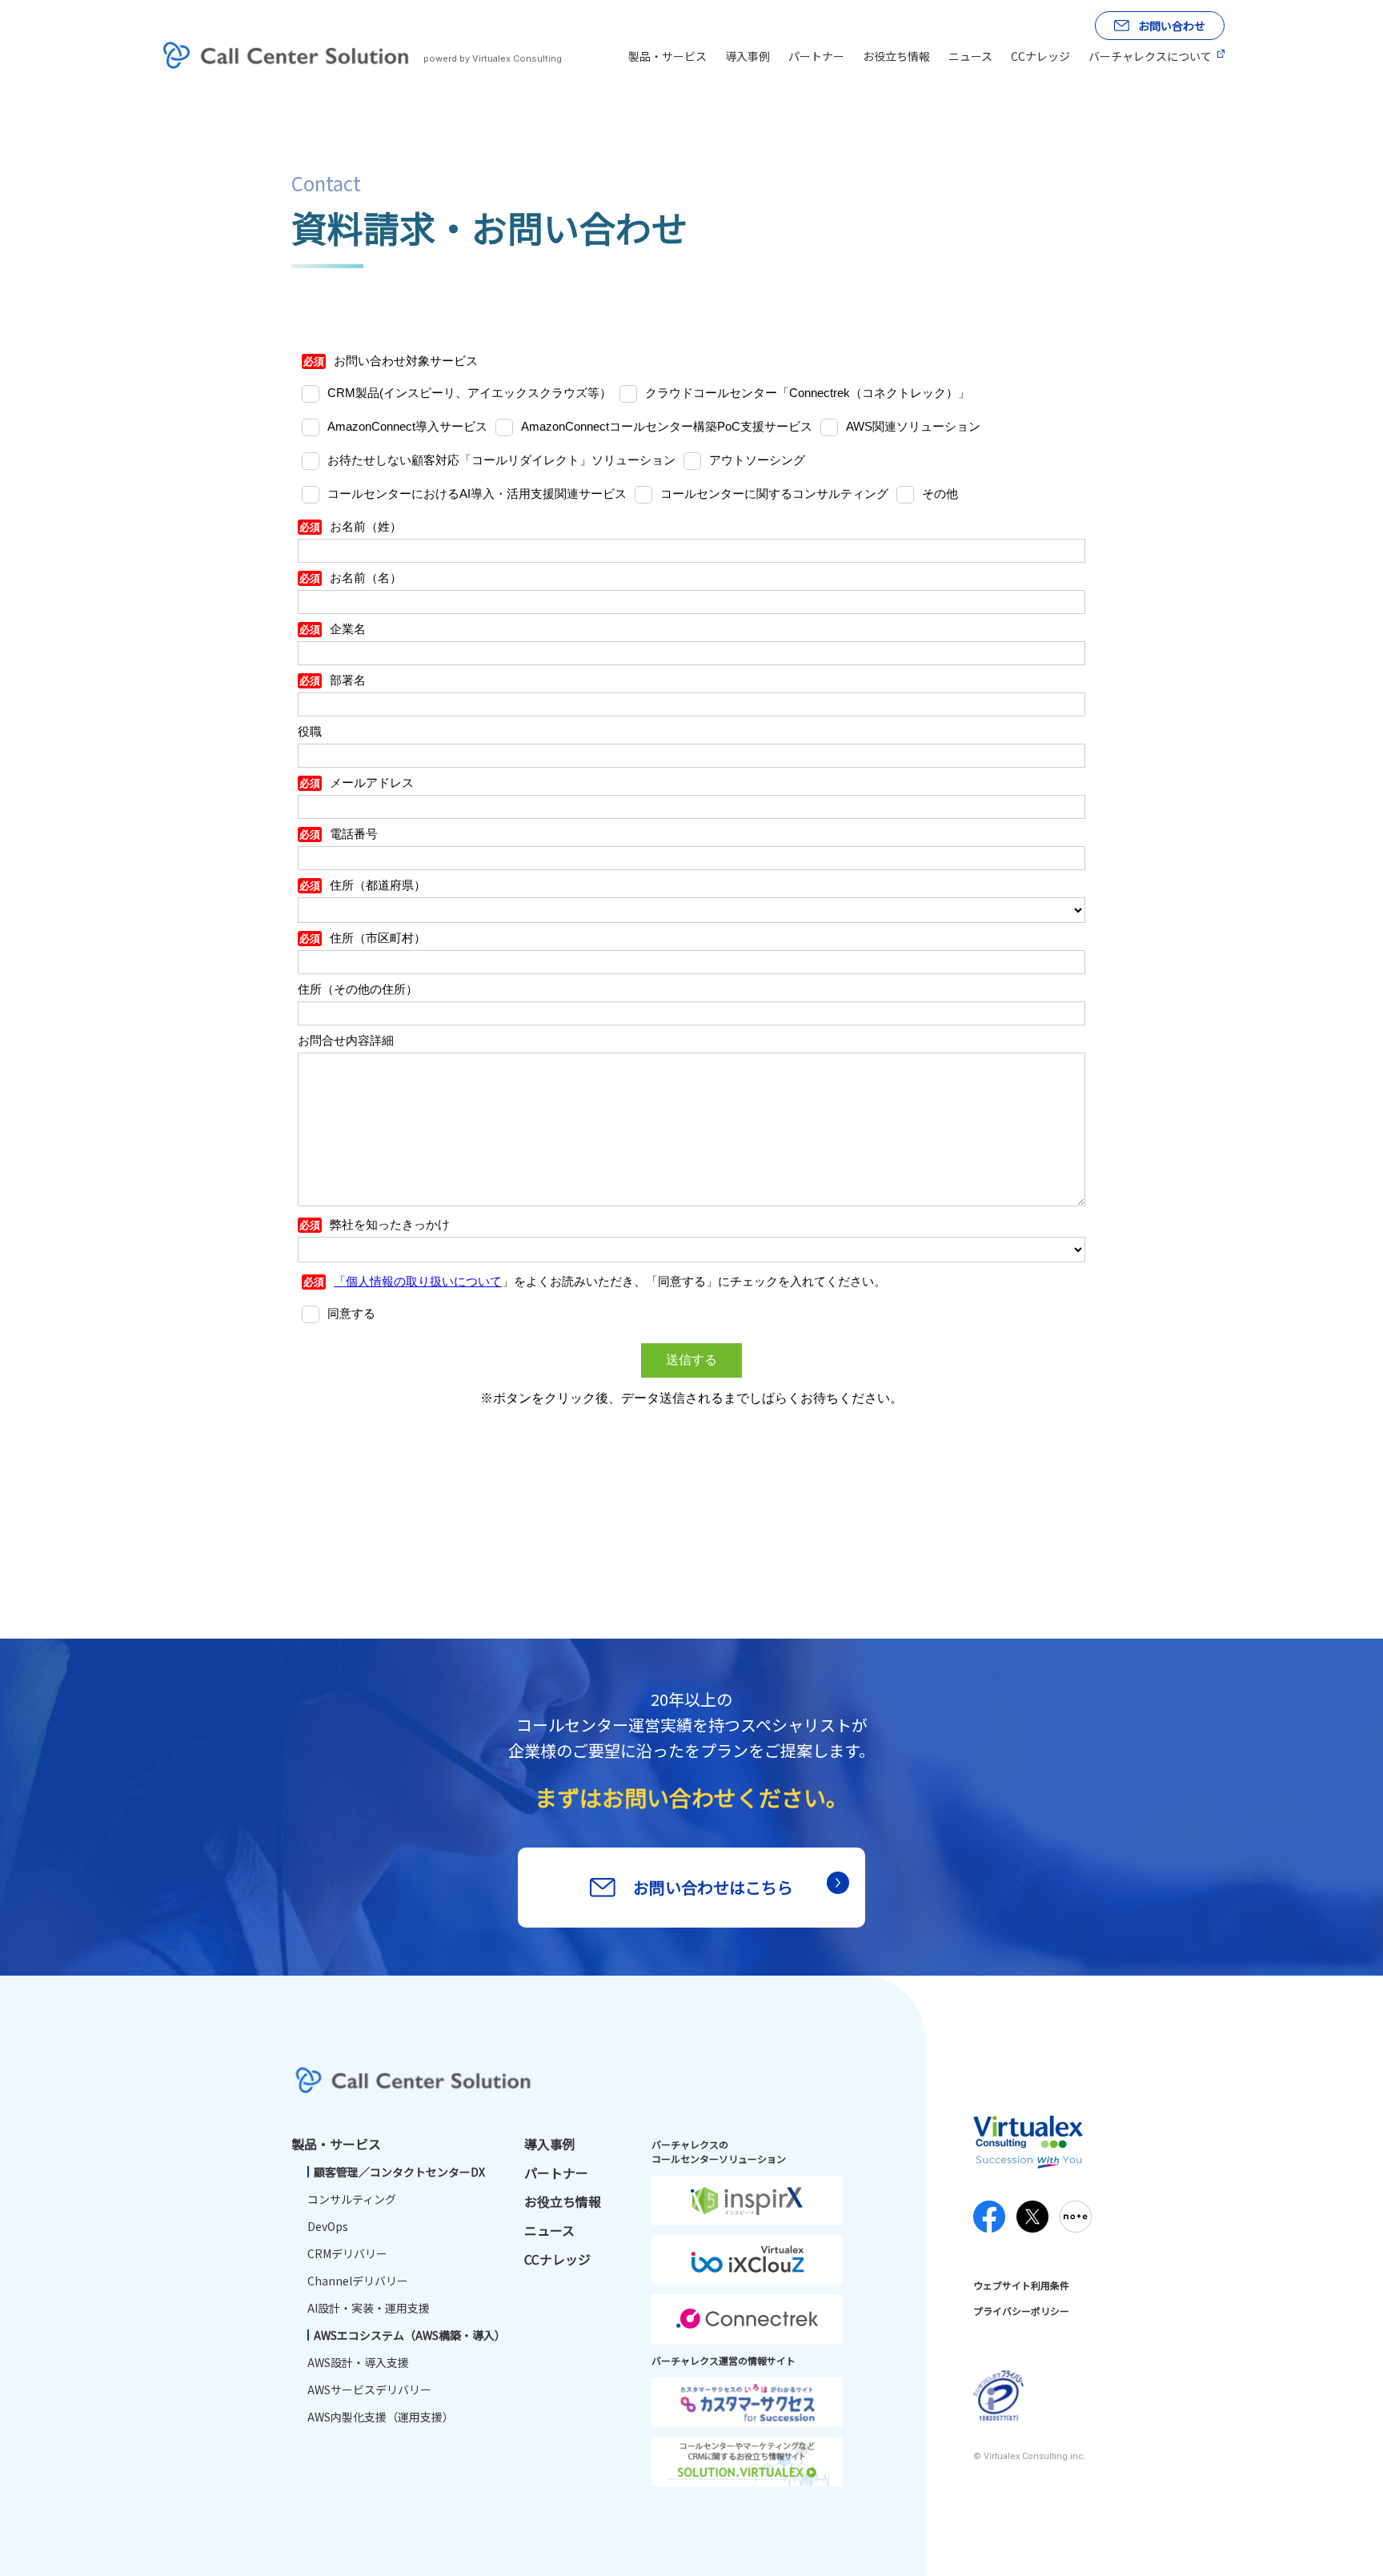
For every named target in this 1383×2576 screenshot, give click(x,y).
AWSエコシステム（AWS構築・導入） (410, 2335)
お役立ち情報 (896, 56)
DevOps (328, 2226)
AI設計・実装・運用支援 (369, 2308)
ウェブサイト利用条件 (1021, 2285)
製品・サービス (667, 56)
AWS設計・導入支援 (358, 2362)
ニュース (970, 56)
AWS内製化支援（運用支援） (381, 2417)
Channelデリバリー (358, 2281)
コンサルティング (352, 2199)
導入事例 (748, 56)
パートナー (816, 56)
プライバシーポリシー (1021, 2311)
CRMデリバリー (347, 2253)
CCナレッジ (1040, 56)
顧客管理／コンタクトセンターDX (399, 2172)
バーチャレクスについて (1150, 56)
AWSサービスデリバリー (369, 2389)
